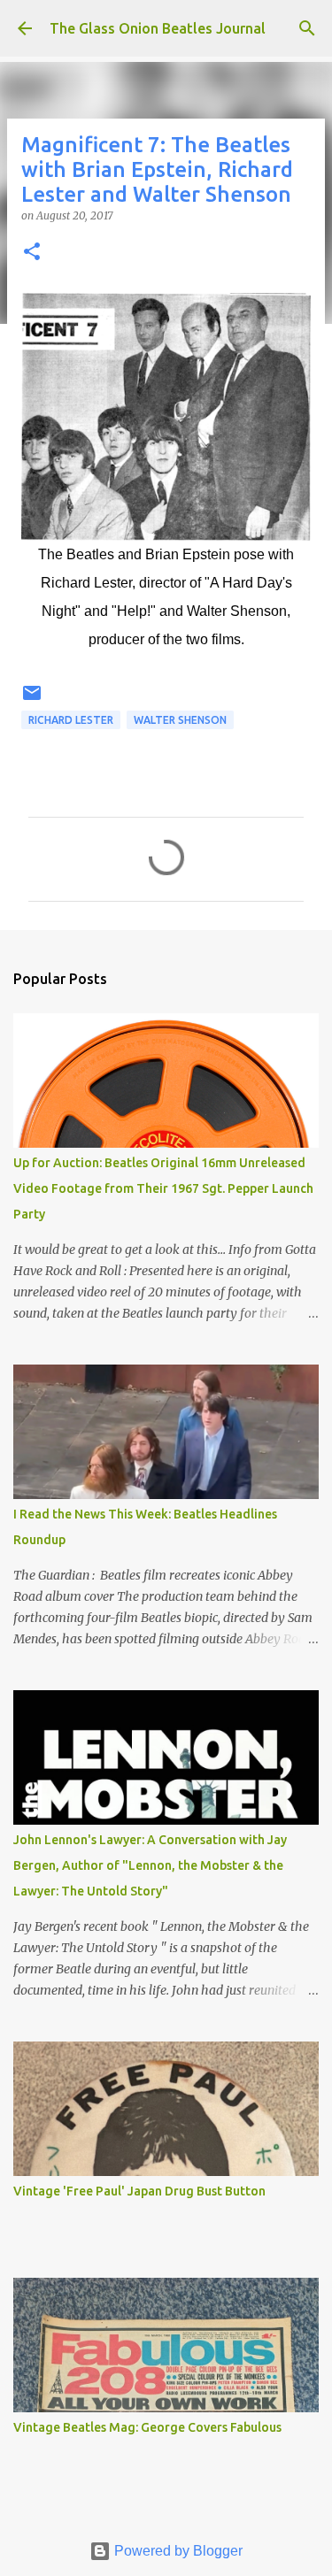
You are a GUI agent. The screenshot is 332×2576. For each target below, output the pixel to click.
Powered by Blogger (177, 2551)
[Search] (307, 28)
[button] (32, 253)
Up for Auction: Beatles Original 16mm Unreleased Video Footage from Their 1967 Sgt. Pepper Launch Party (163, 1188)
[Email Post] (32, 700)
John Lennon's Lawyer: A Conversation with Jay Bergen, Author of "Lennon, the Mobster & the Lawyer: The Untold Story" (150, 1865)
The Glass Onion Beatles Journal (158, 28)
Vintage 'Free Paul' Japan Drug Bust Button (139, 2191)
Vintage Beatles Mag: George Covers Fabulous (147, 2427)
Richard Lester (71, 720)
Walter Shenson (180, 720)
